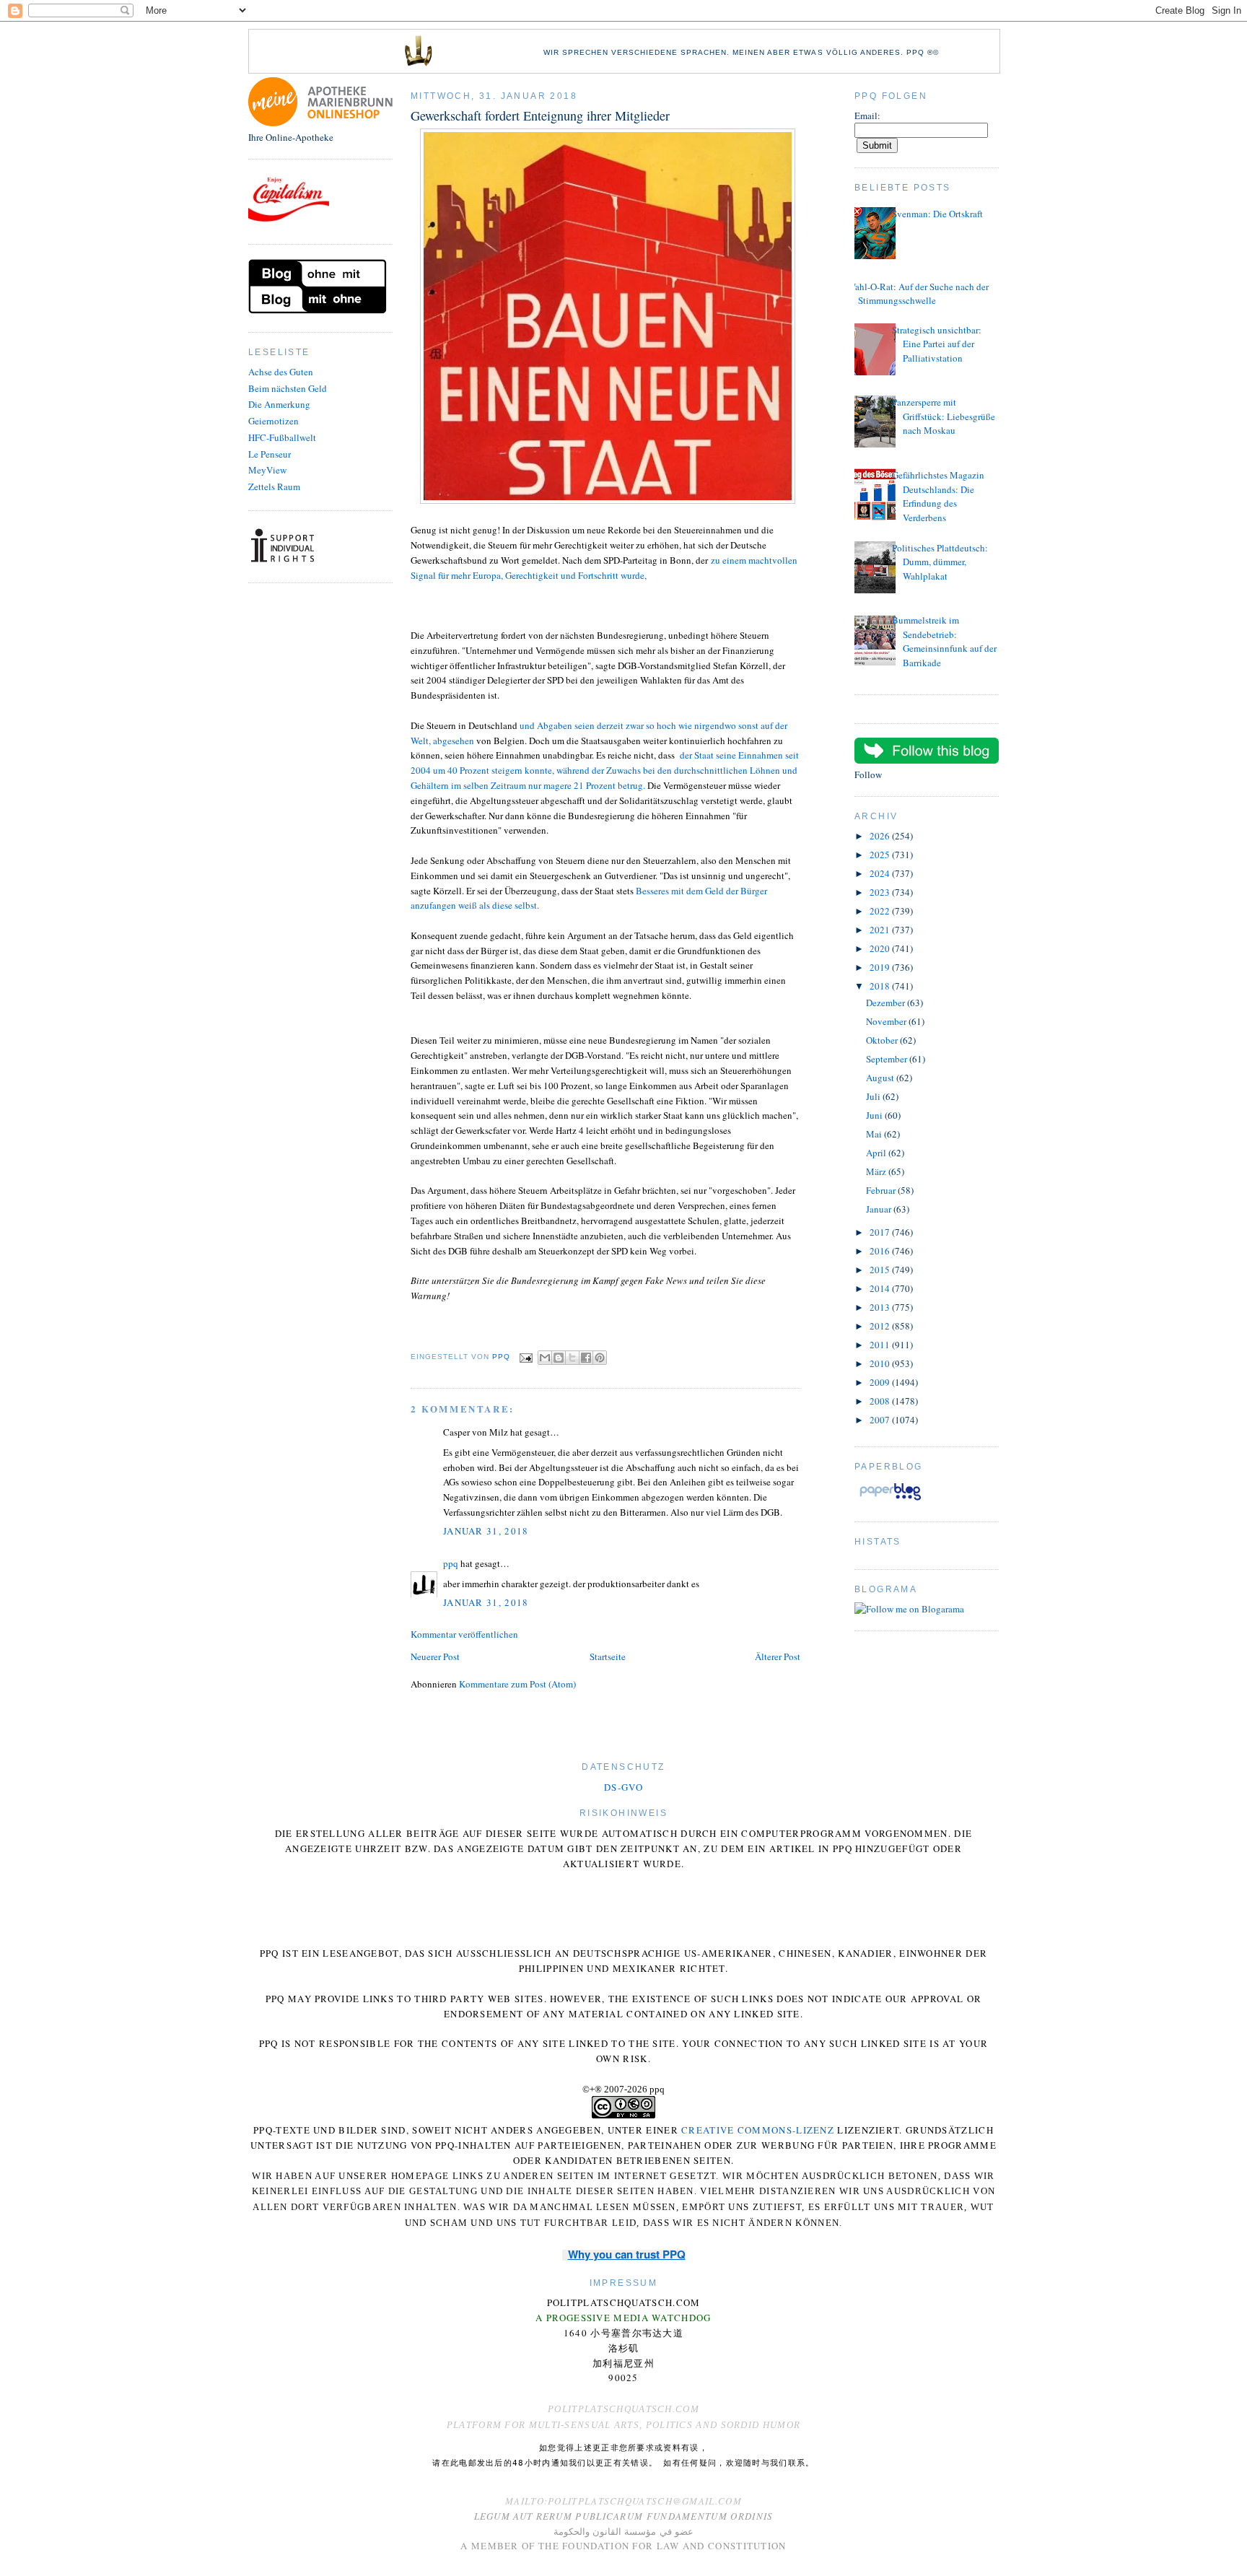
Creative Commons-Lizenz (758, 2130)
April (877, 1153)
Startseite (608, 1656)
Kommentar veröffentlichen (464, 1634)
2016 (881, 1251)
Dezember (887, 1003)
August (881, 1078)
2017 (881, 1232)
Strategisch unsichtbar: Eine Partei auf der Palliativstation (937, 344)
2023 (881, 892)
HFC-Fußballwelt (282, 437)
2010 (881, 1363)
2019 (881, 967)
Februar (882, 1190)
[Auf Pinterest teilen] (600, 1358)
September (888, 1059)
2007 (881, 1420)
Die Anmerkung (279, 404)
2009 (881, 1382)
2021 (881, 930)
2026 (881, 836)
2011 (881, 1345)
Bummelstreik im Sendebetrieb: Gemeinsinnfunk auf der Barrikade (944, 641)
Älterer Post (778, 1656)
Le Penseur (270, 454)
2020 (881, 948)
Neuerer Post (435, 1656)
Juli (874, 1096)
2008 (881, 1401)
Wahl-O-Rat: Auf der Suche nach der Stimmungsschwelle (918, 294)
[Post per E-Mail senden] (526, 1357)
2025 (881, 855)
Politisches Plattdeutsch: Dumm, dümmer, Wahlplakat (940, 562)
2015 (881, 1270)
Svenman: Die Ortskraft (937, 214)
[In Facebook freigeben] (586, 1358)
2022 (881, 911)
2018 (881, 986)
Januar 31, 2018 (486, 1531)
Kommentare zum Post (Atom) (517, 1684)
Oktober (883, 1040)
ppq (451, 1563)
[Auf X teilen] (572, 1358)
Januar (880, 1209)
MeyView (267, 470)
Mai (875, 1134)
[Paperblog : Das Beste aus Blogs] (890, 1500)
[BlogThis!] (559, 1358)
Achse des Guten (281, 372)
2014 (881, 1288)
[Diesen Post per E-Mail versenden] (545, 1358)
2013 (881, 1307)
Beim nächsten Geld (288, 388)
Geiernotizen (274, 421)
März (877, 1171)
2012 (881, 1326)
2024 (881, 873)
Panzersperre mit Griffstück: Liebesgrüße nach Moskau (944, 416)
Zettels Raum (274, 486)
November (887, 1021)
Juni (875, 1115)
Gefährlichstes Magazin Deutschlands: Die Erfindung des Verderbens (938, 496)
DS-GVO (623, 1787)
